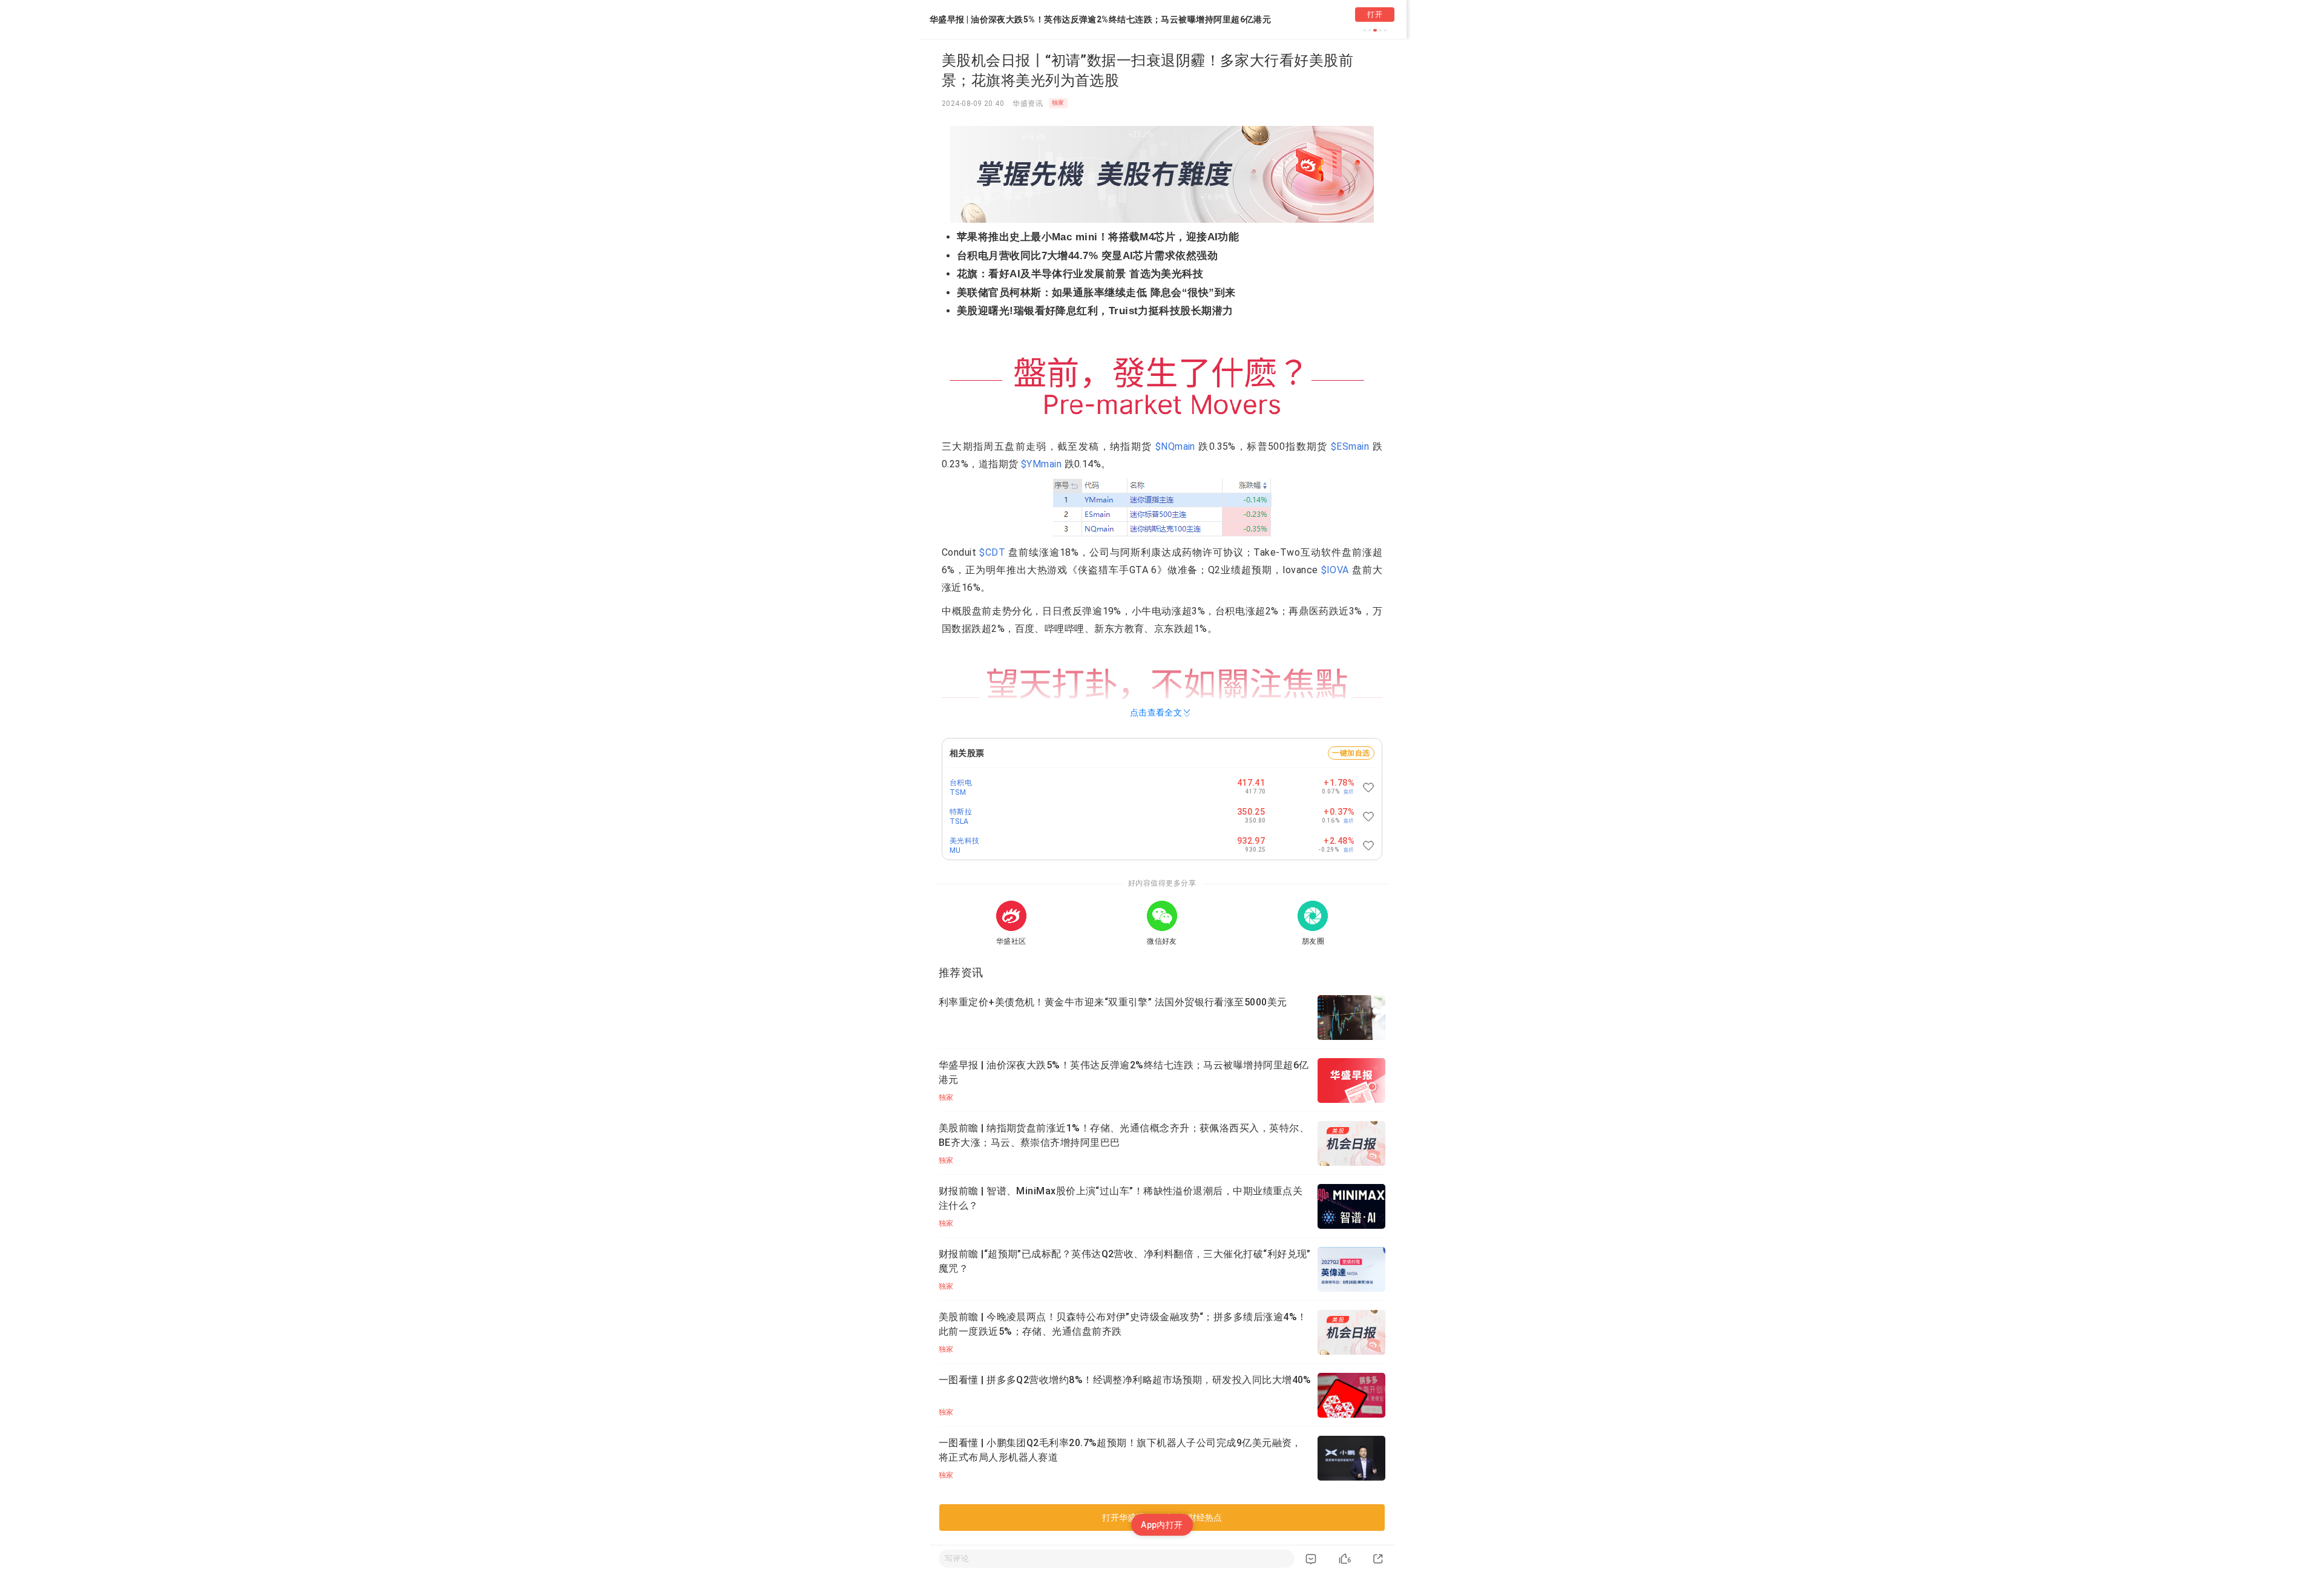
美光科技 (965, 841)
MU (955, 850)
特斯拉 (961, 812)
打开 (1375, 15)
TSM (958, 792)
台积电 (961, 783)
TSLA (959, 821)
